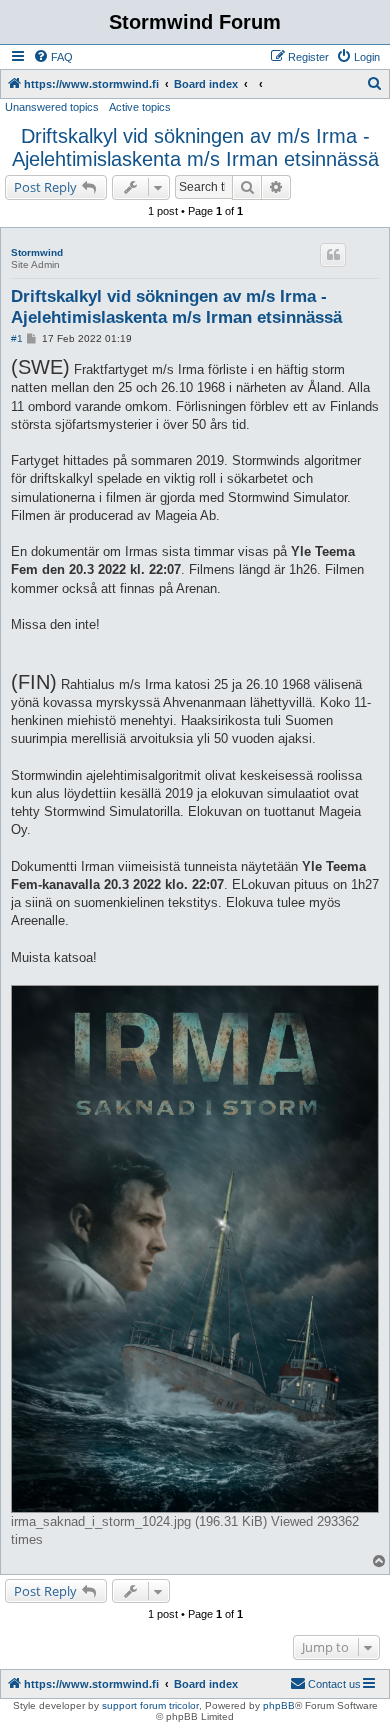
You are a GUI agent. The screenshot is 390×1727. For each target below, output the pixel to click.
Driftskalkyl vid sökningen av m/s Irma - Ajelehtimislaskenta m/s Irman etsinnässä (195, 147)
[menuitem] (53, 57)
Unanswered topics (52, 107)
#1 (17, 338)
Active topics (140, 107)
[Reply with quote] (333, 255)
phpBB (279, 1705)
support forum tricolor (150, 1705)
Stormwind (37, 252)
